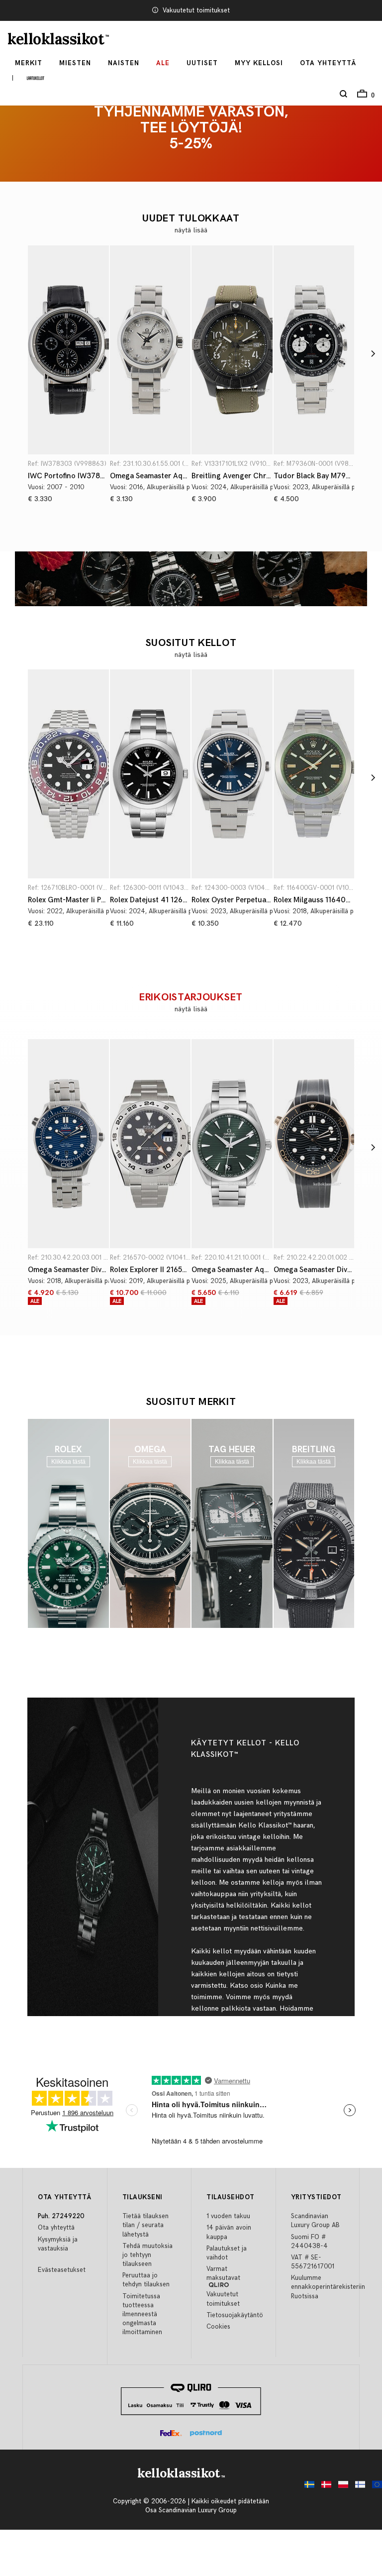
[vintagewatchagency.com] (375, 2487)
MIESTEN (75, 63)
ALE (163, 63)
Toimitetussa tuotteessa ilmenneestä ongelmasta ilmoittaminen (142, 2314)
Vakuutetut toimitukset (196, 10)
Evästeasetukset (62, 2270)
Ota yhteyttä (56, 2228)
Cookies (218, 2327)
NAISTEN (124, 63)
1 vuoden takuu (228, 2216)
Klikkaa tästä (68, 1462)
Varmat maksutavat (223, 2273)
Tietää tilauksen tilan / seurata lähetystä (145, 2225)
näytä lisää (191, 230)
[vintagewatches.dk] (324, 2487)
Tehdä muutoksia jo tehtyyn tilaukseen (147, 2255)
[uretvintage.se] (307, 2487)
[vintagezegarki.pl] (341, 2487)
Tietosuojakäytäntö (235, 2315)
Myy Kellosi (259, 63)
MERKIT (29, 63)
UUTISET (202, 63)
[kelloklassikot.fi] (358, 2487)
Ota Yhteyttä (328, 63)
